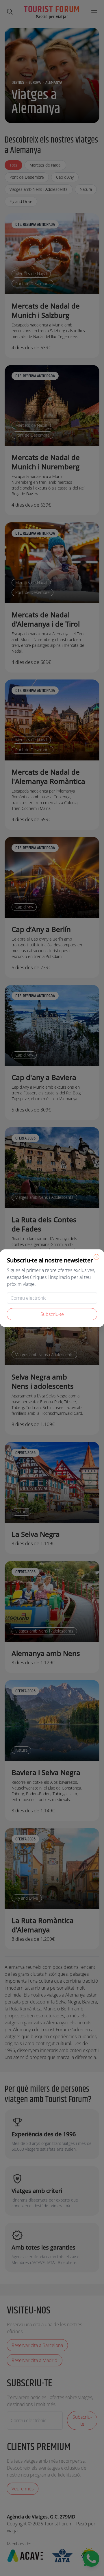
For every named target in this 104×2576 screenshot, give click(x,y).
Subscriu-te (52, 1314)
